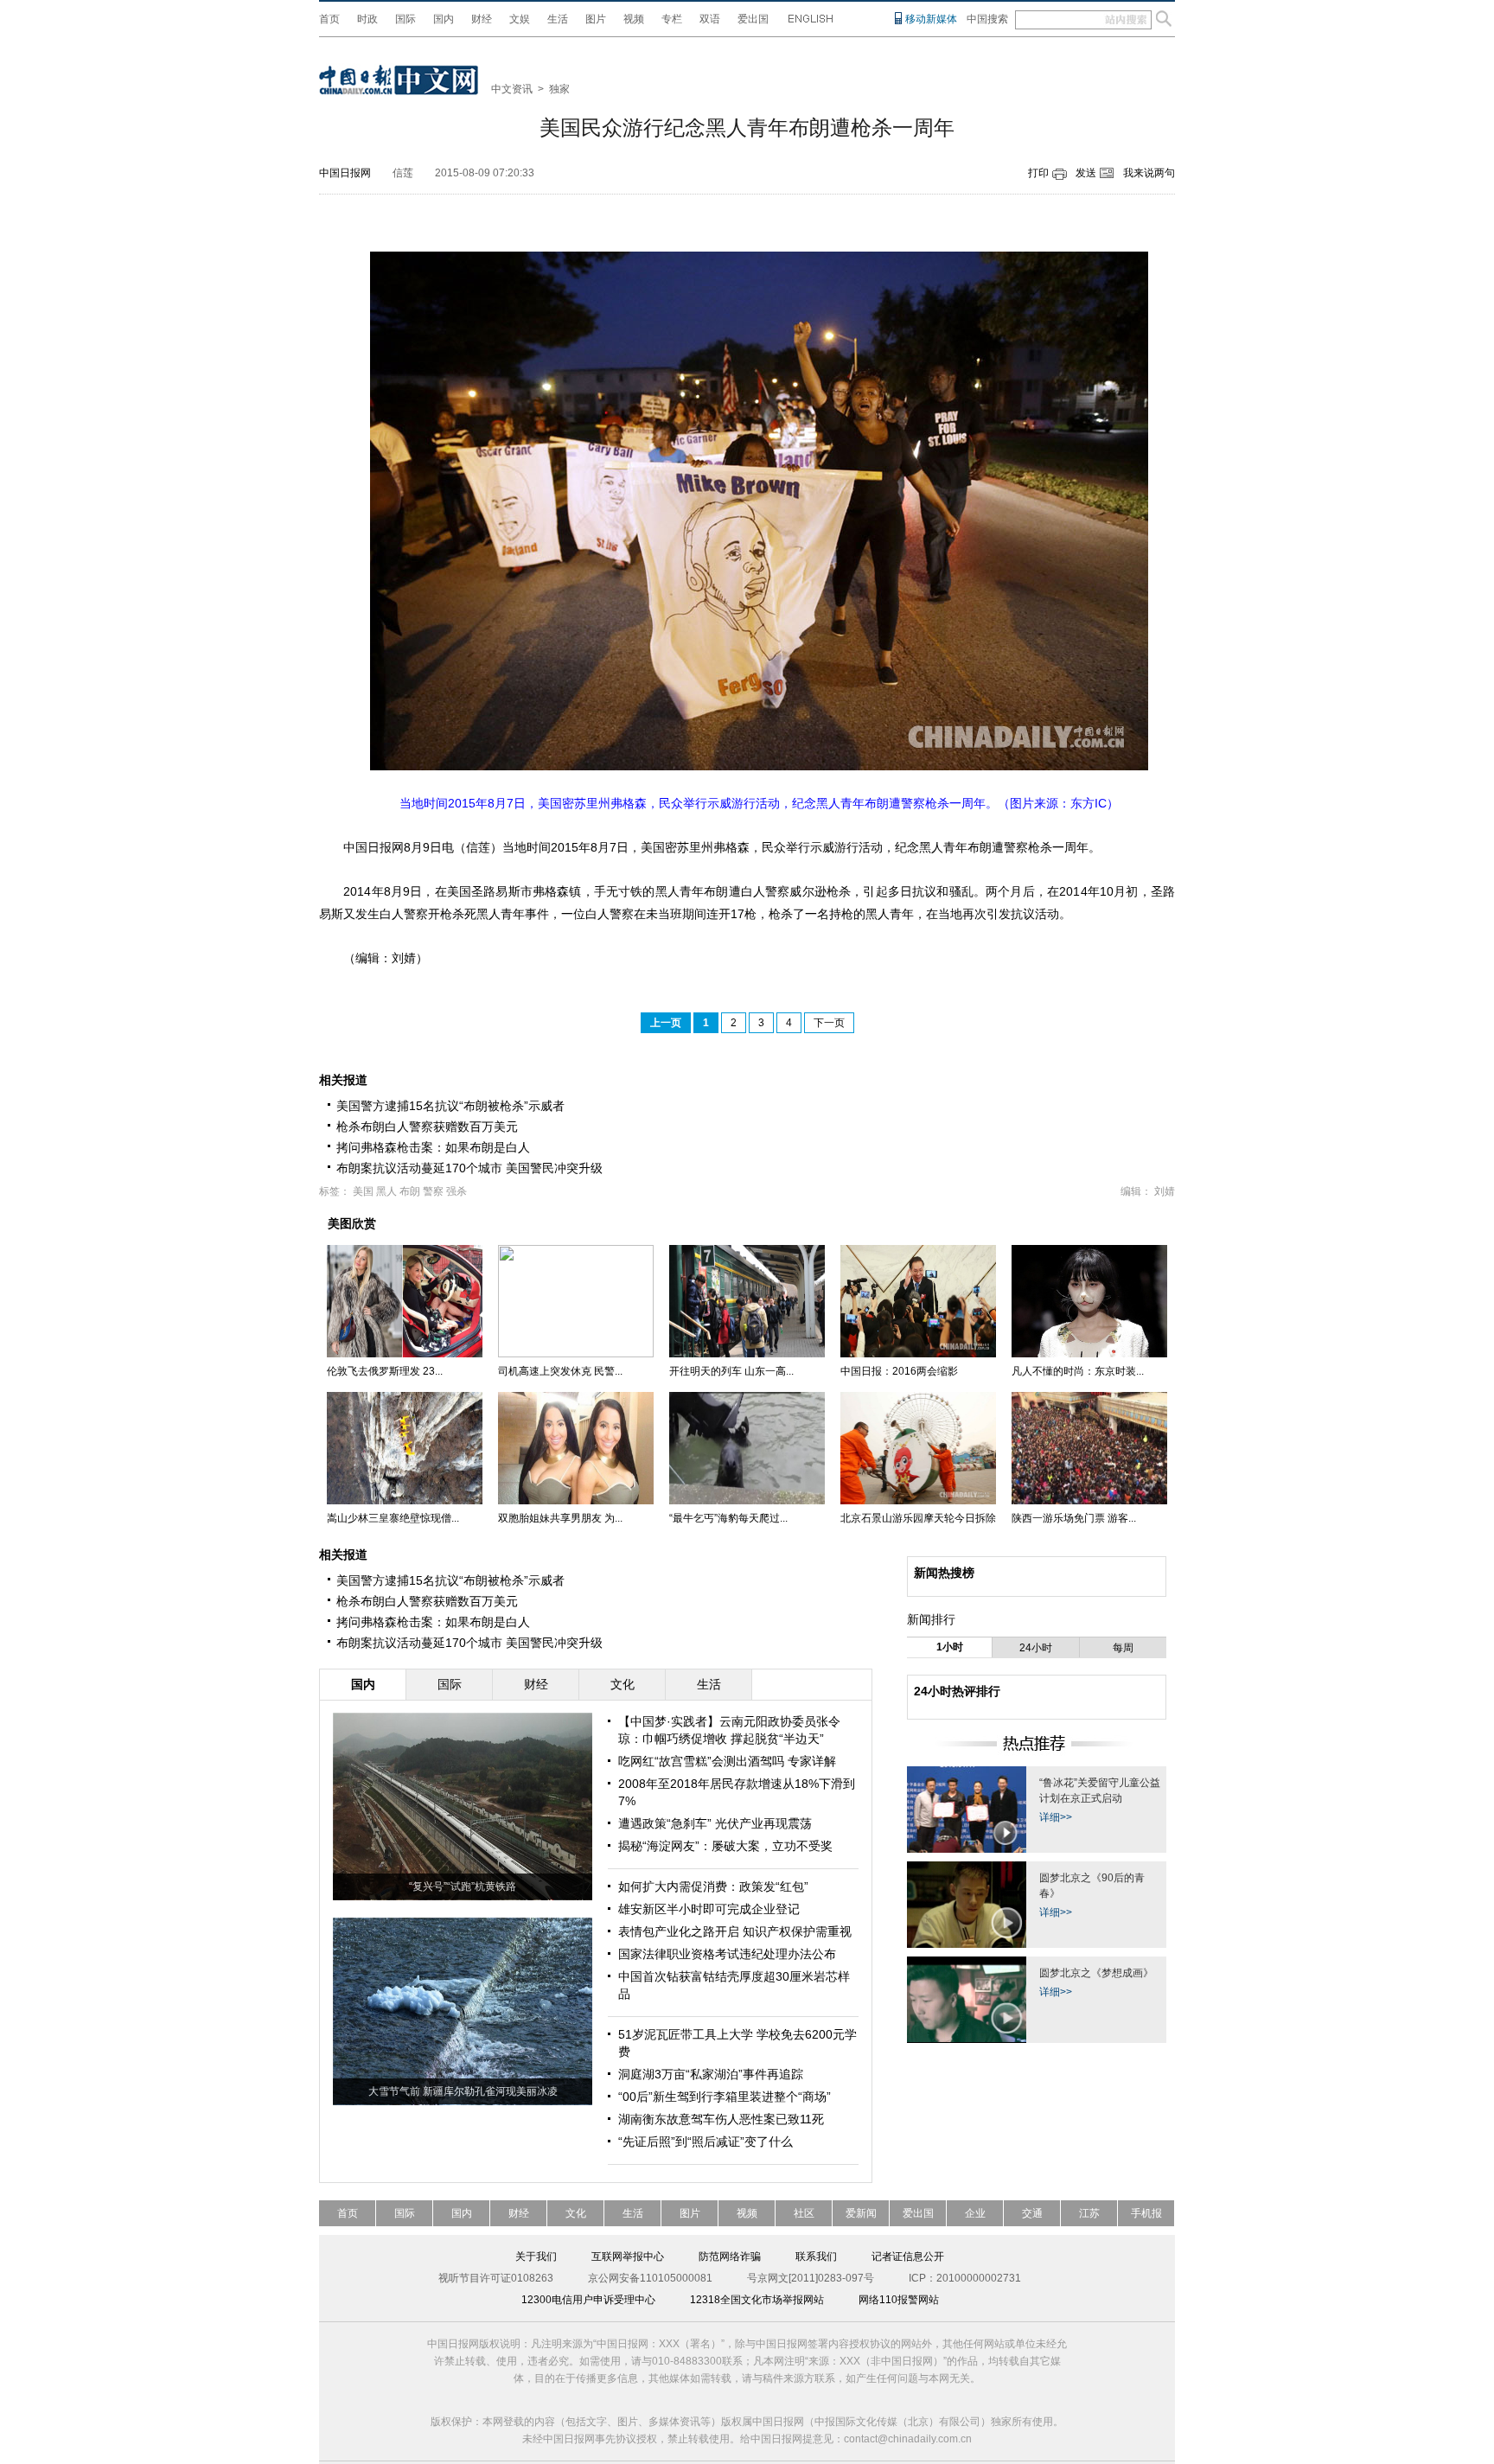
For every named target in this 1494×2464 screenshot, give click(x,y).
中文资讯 (512, 89)
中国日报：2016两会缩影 (899, 1371)
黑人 (386, 1191)
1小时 (950, 1647)
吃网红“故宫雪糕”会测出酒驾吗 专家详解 (727, 1761)
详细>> (1056, 1817)
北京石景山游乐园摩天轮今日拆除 (918, 1518)
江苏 (1089, 2213)
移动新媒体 (931, 19)
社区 (804, 2213)
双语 (710, 19)
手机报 (1146, 2213)
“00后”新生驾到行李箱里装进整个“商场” (725, 2097)
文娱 (520, 19)
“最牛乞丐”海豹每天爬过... (728, 1518)
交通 (1032, 2213)
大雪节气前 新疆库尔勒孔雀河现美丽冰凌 (463, 2091)
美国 (363, 1191)
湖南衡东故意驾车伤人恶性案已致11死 (721, 2119)
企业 (975, 2213)
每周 (1123, 1648)
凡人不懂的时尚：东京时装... (1078, 1371)
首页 (329, 19)
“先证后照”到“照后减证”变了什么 (705, 2142)
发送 (1086, 173)
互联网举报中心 (628, 2257)
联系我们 (816, 2257)
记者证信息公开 (908, 2257)
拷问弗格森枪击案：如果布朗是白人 (433, 1147)
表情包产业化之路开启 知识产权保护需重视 (735, 1931)
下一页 (829, 1023)
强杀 (456, 1191)
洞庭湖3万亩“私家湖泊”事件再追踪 (711, 2074)
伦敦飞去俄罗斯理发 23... (385, 1371)
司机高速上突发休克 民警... (560, 1371)
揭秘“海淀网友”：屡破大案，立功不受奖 (725, 1846)
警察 (433, 1191)
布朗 (410, 1191)
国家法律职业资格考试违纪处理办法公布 (727, 1954)
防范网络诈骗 (730, 2257)
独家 (559, 89)
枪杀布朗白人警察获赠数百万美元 (427, 1127)
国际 (405, 19)
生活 (558, 19)
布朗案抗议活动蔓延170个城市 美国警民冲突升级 (469, 1168)
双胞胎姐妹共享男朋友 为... (560, 1518)
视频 (634, 19)
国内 (444, 19)
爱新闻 (861, 2213)
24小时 (1036, 1648)
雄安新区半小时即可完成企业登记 (709, 1909)
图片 (596, 19)
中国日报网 (345, 173)
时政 (367, 19)
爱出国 (753, 19)
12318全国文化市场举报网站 (757, 2300)
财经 (482, 19)
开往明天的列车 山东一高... (731, 1371)
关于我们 (536, 2257)
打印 (1038, 173)
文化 (576, 2213)
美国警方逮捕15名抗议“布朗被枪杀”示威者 (450, 1106)
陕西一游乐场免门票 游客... (1074, 1518)
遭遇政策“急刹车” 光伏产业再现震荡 (715, 1823)
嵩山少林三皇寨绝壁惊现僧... (393, 1518)
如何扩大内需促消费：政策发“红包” (713, 1886)
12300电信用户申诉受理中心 (588, 2300)
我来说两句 (1149, 173)
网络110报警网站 (899, 2300)
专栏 (672, 19)
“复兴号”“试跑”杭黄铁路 (463, 1886)
